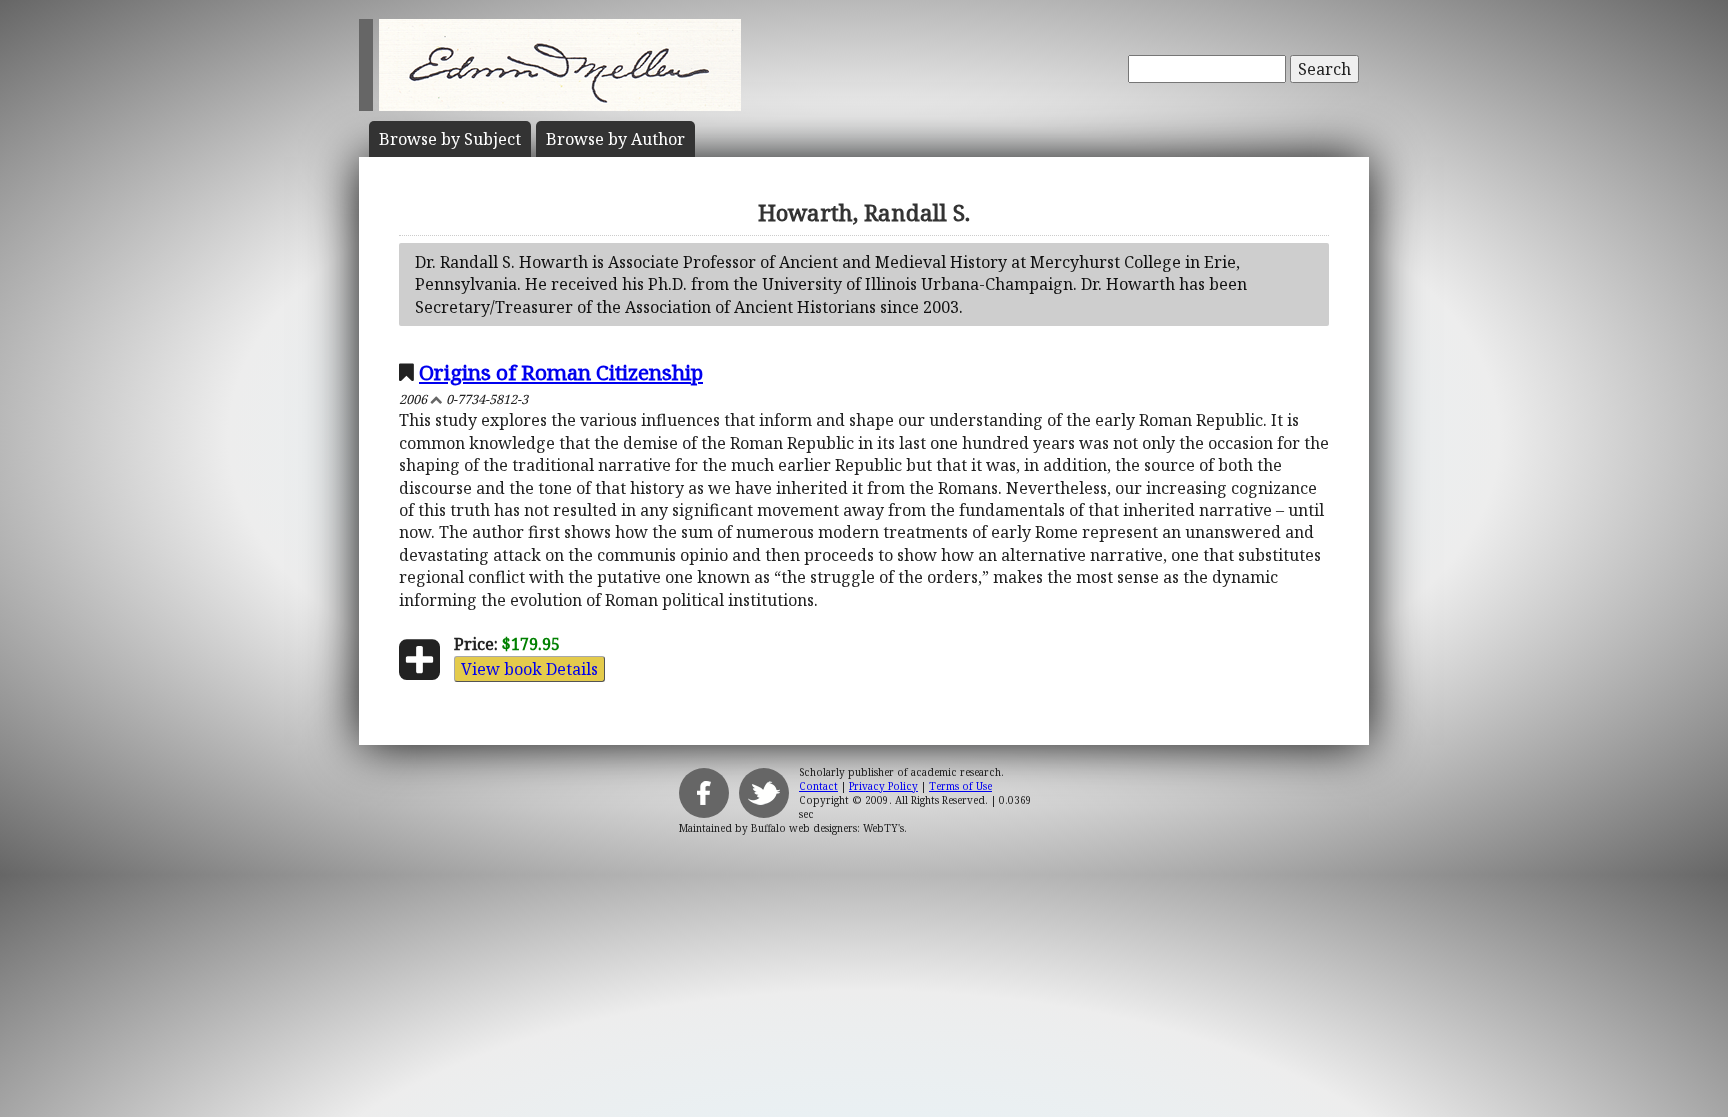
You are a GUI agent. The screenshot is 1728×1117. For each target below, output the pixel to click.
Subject (450, 139)
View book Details (529, 669)
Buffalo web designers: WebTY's (827, 828)
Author (615, 139)
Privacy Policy (883, 786)
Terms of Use (960, 786)
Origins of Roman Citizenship (561, 372)
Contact (818, 786)
